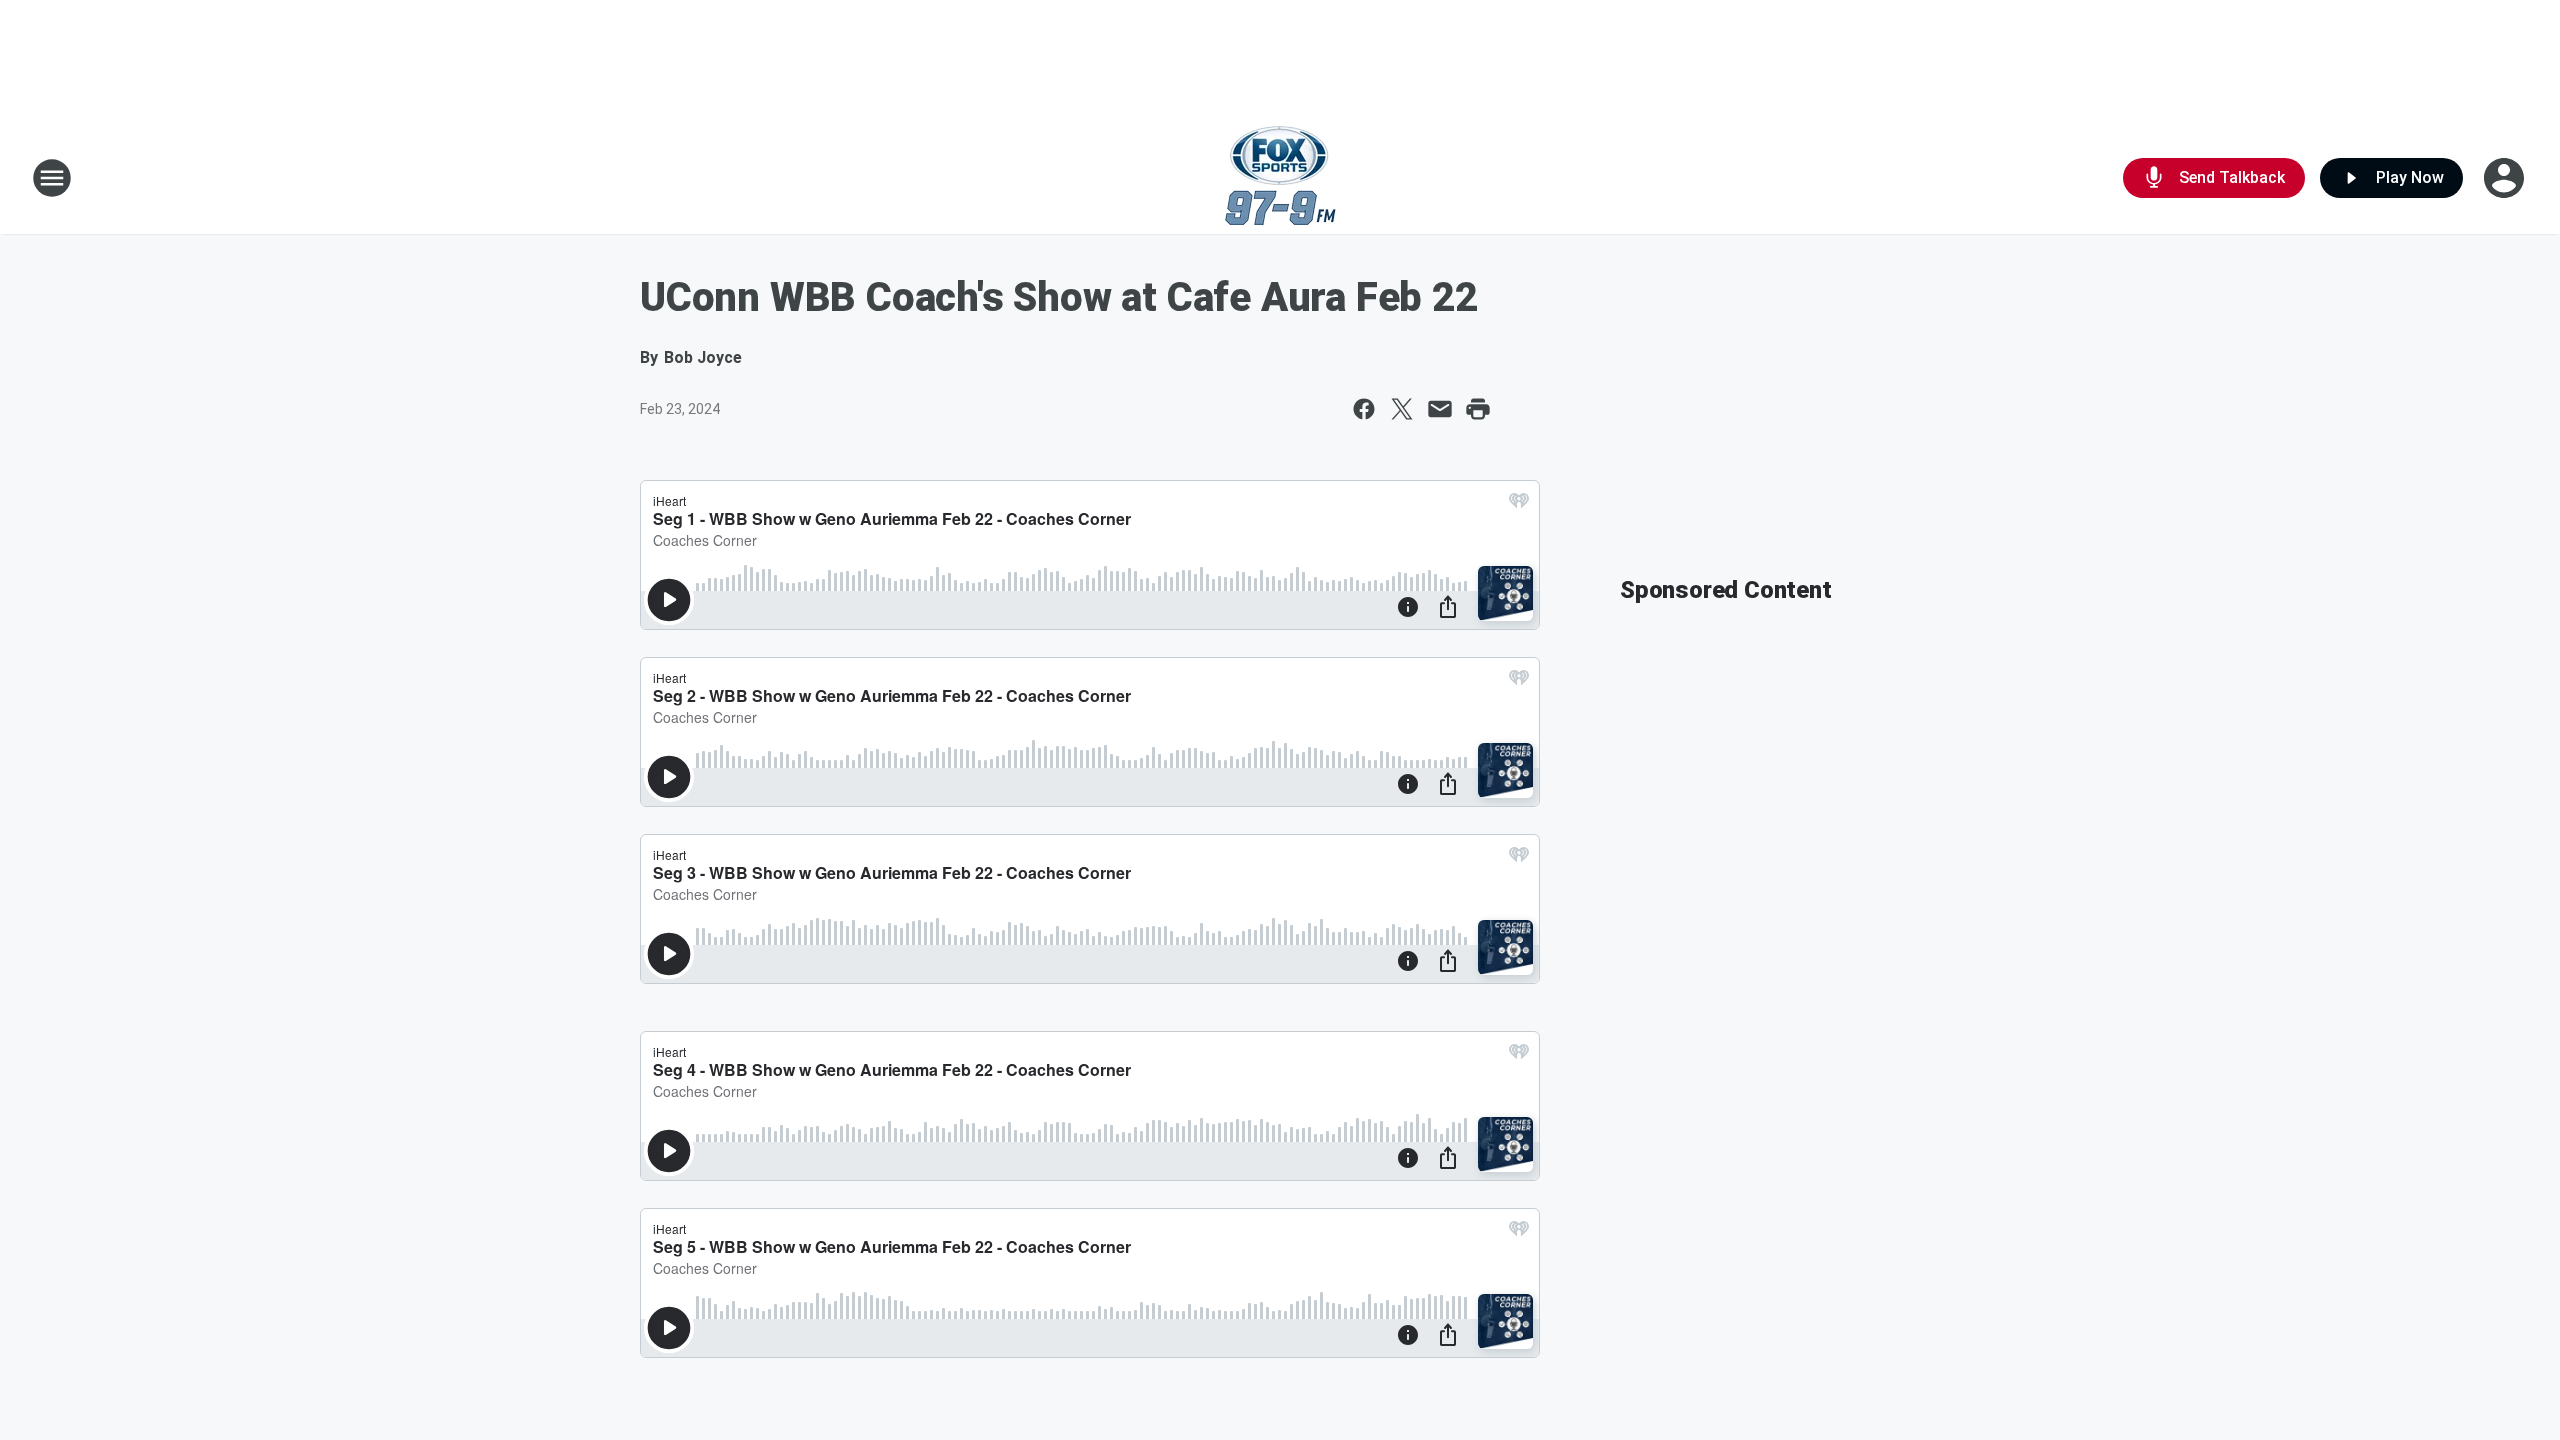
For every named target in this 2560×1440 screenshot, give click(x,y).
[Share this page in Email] (1440, 409)
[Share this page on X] (1402, 409)
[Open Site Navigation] (52, 178)
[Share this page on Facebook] (1364, 409)
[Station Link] (1280, 178)
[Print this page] (1478, 409)
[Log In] (2506, 178)
